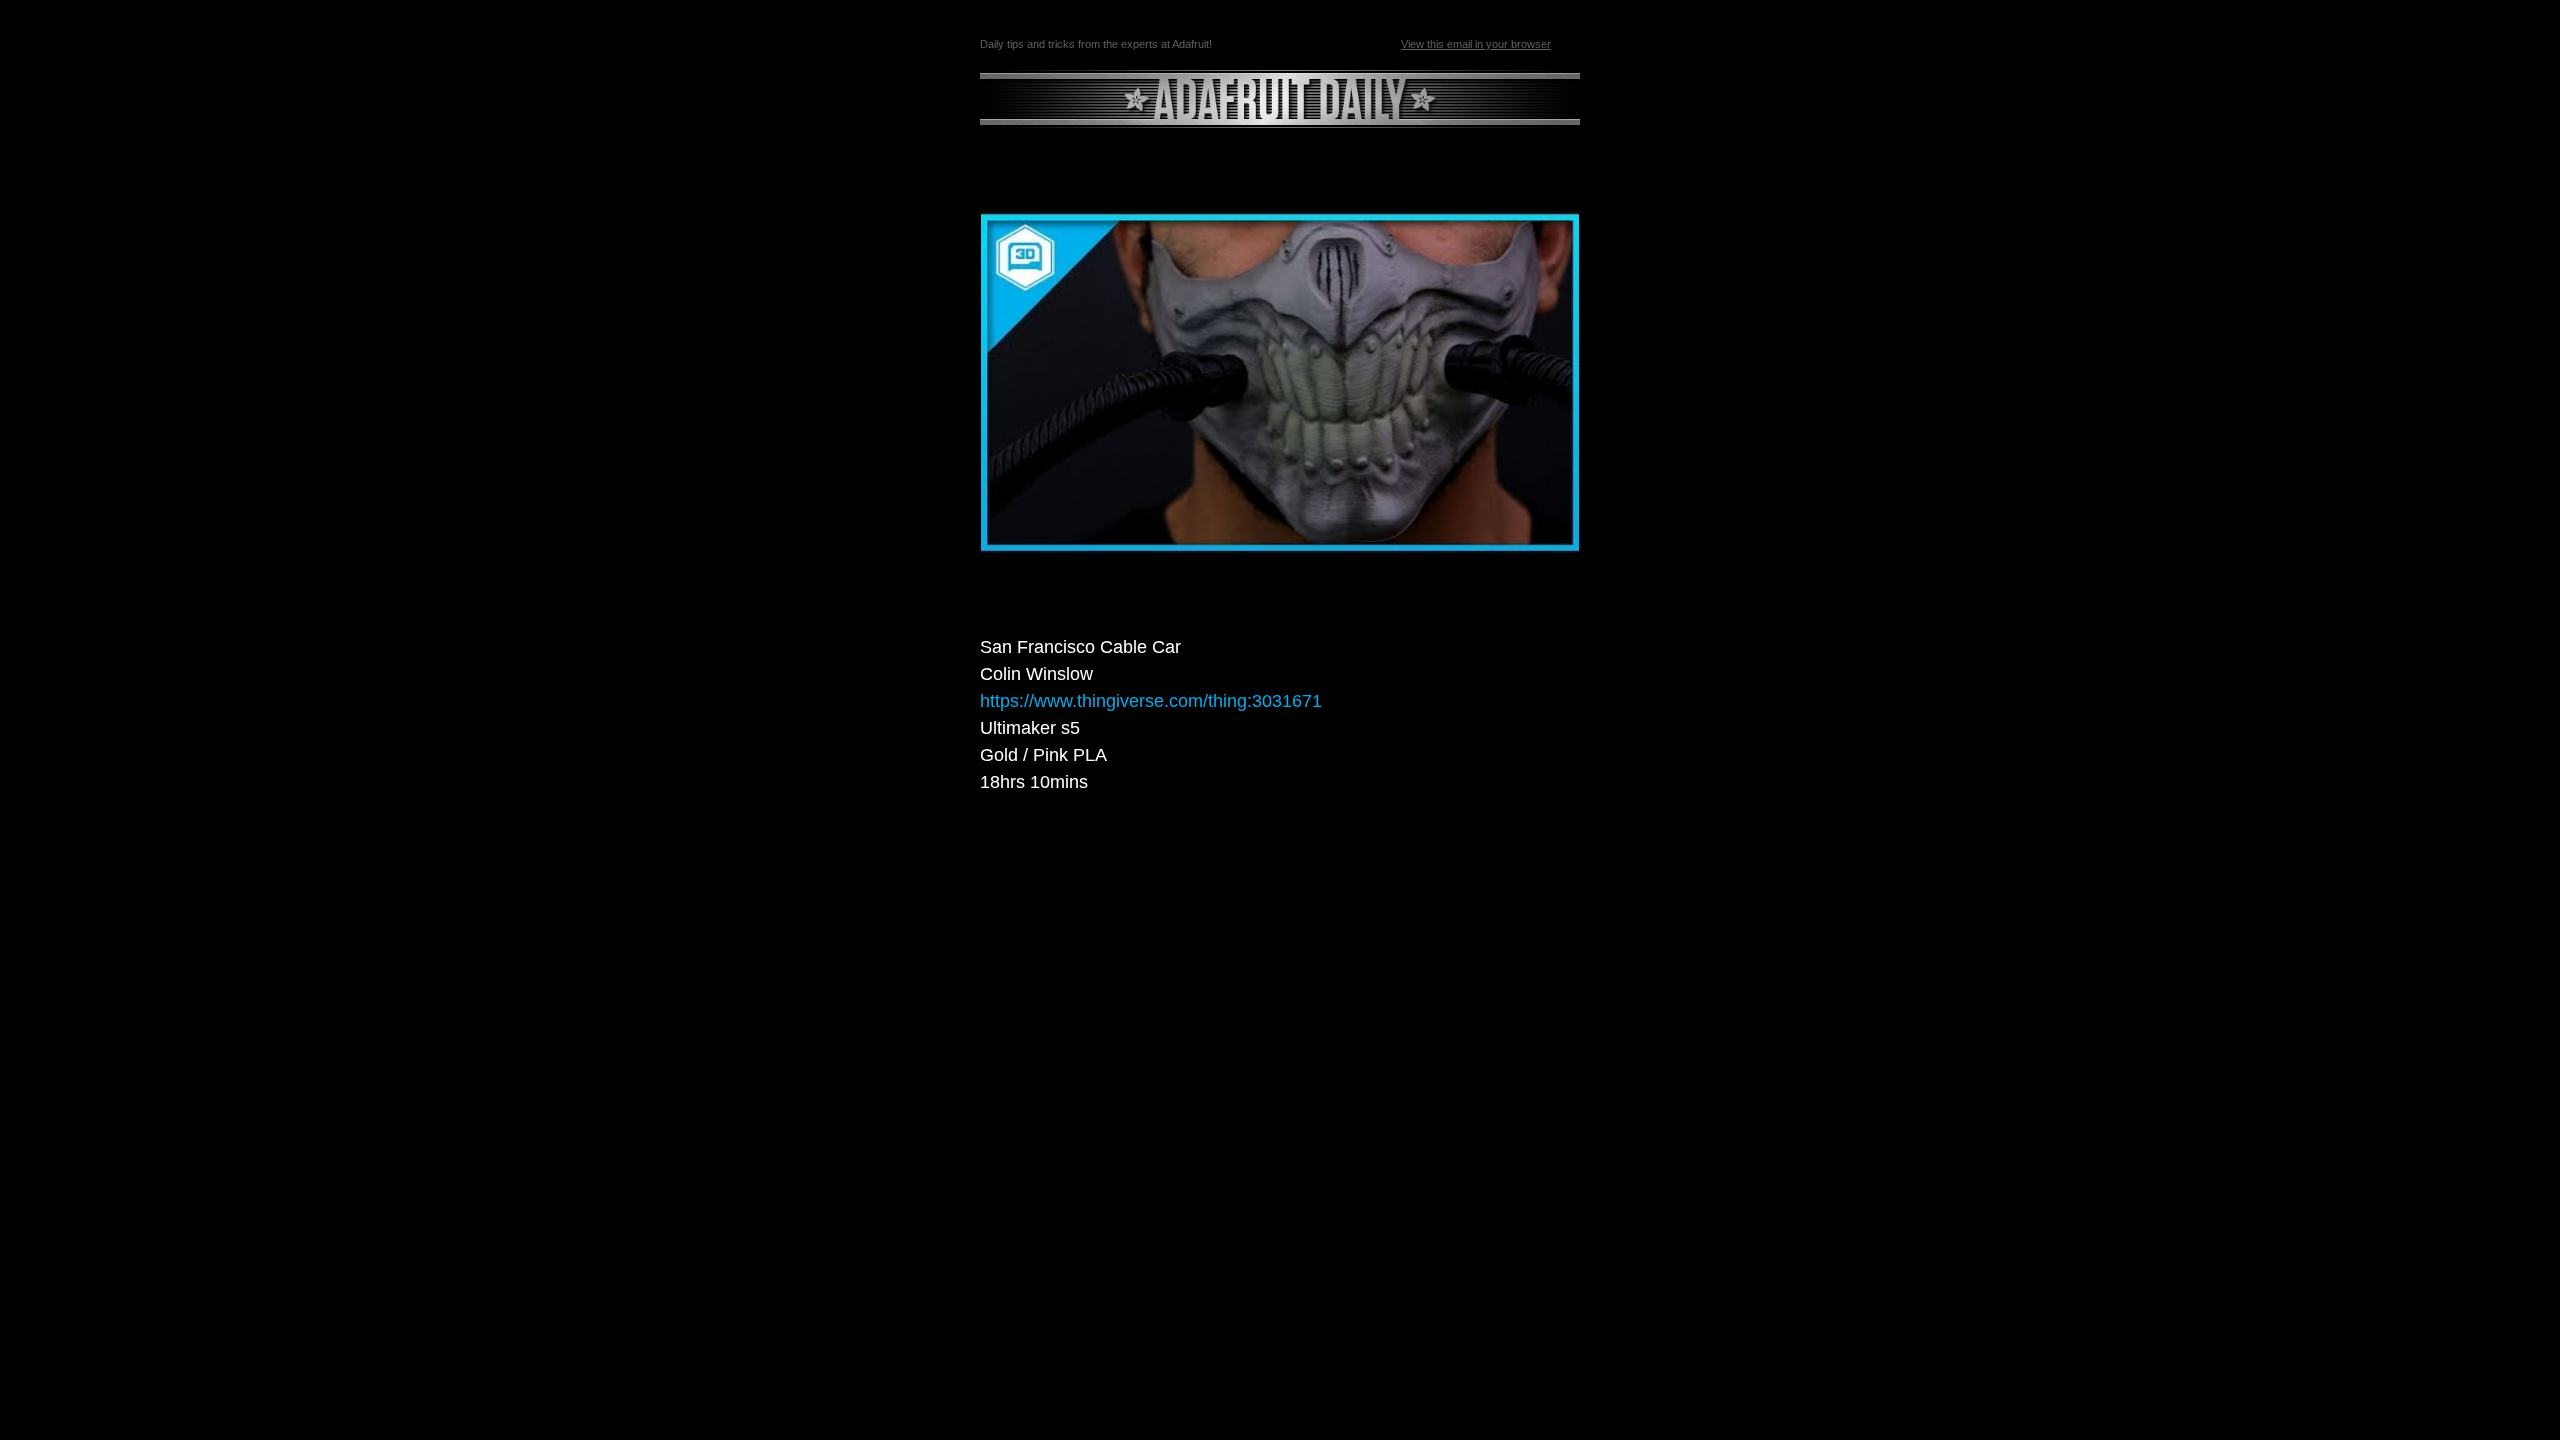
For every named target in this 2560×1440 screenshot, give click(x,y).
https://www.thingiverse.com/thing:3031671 (1151, 701)
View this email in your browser (1476, 44)
